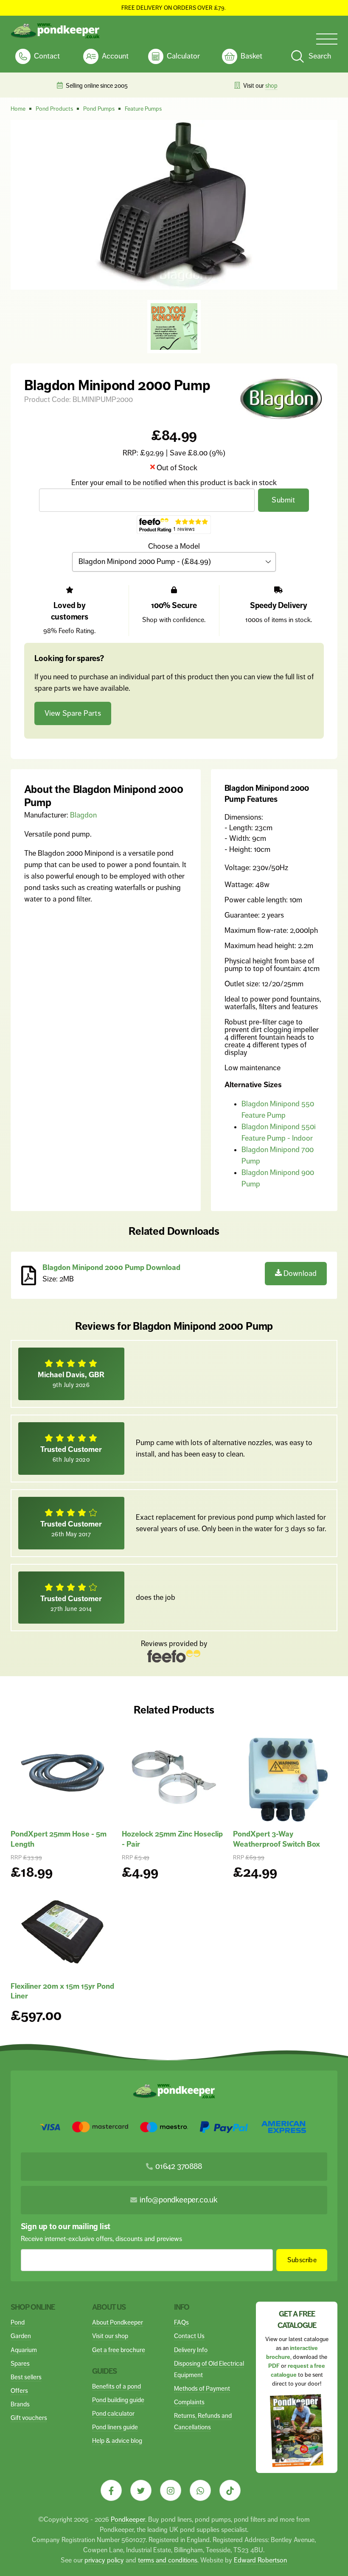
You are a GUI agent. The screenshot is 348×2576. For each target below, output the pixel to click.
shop (271, 86)
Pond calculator (113, 2413)
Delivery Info (191, 2350)
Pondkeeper (128, 2519)
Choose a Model (174, 546)
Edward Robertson (260, 2560)
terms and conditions (168, 2560)
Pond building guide (118, 2400)
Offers (19, 2390)
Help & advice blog (117, 2441)
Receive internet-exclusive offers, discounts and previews (101, 2239)
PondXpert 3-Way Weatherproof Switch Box (276, 1839)
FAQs (181, 2322)
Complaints (189, 2402)
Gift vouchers (29, 2418)
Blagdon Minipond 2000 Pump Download (111, 1267)
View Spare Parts (73, 713)
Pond (18, 2322)
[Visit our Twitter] (141, 2490)
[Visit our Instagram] (171, 2490)
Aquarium (24, 2350)
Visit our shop (110, 2336)
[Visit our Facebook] (111, 2490)
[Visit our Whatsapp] (200, 2490)
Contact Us (189, 2336)
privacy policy (104, 2560)
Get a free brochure (119, 2350)
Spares (20, 2363)
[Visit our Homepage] (55, 31)
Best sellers (26, 2377)
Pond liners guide (115, 2427)
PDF (274, 2366)
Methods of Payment (202, 2388)
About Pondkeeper (118, 2322)
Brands (20, 2404)
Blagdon (83, 815)
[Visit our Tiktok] (230, 2490)
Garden (21, 2336)
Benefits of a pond (116, 2386)
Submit (283, 500)
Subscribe (302, 2260)
